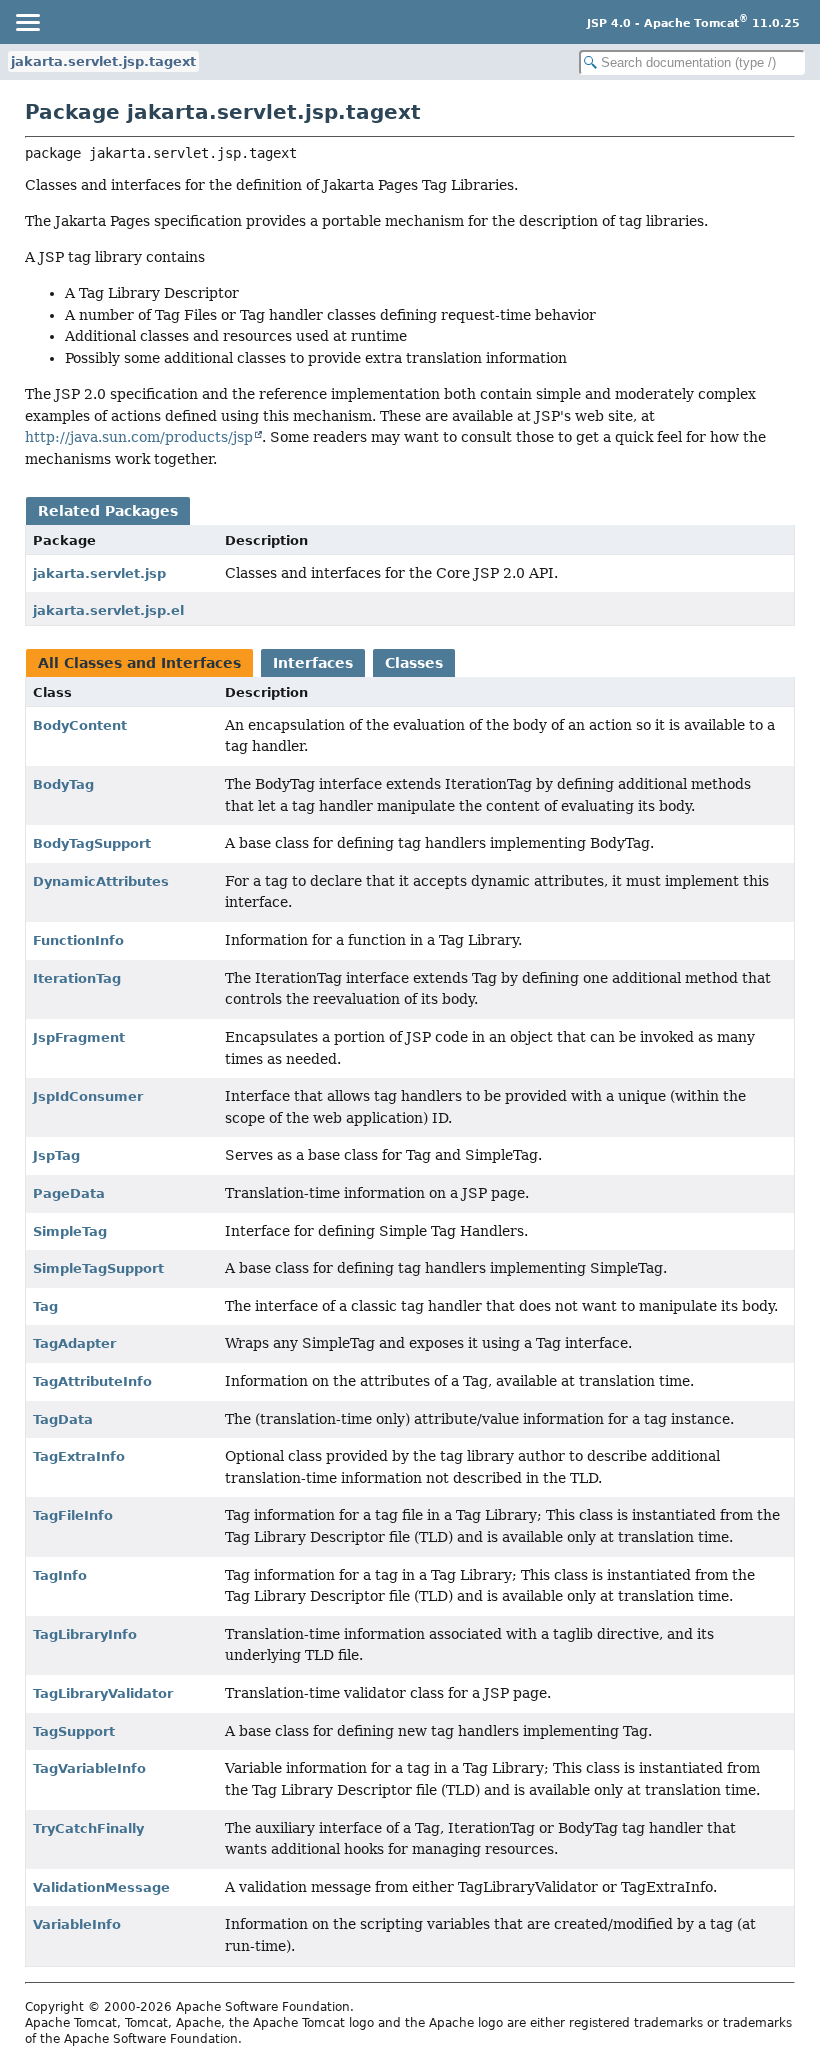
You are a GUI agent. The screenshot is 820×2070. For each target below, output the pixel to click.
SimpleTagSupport (98, 1268)
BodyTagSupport (92, 843)
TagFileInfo (73, 1515)
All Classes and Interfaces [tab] (139, 663)
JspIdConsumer (88, 1096)
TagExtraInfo (79, 1456)
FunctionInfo (78, 940)
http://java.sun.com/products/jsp (139, 437)
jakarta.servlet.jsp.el (108, 610)
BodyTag (63, 784)
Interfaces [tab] (313, 663)
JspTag (56, 1155)
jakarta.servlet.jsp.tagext (103, 61)
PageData (69, 1193)
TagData (63, 1419)
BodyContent (80, 725)
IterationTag (77, 978)
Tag (45, 1306)
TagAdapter (74, 1343)
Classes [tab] (414, 663)
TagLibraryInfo (85, 1634)
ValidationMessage (101, 1887)
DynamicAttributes (101, 881)
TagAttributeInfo (92, 1381)
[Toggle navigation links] (27, 22)
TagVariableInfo (89, 1768)
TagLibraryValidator (103, 1693)
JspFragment (79, 1037)
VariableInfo (77, 1924)
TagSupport (74, 1731)
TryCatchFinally (88, 1828)
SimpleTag (70, 1231)
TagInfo (60, 1575)
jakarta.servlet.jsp (99, 573)
